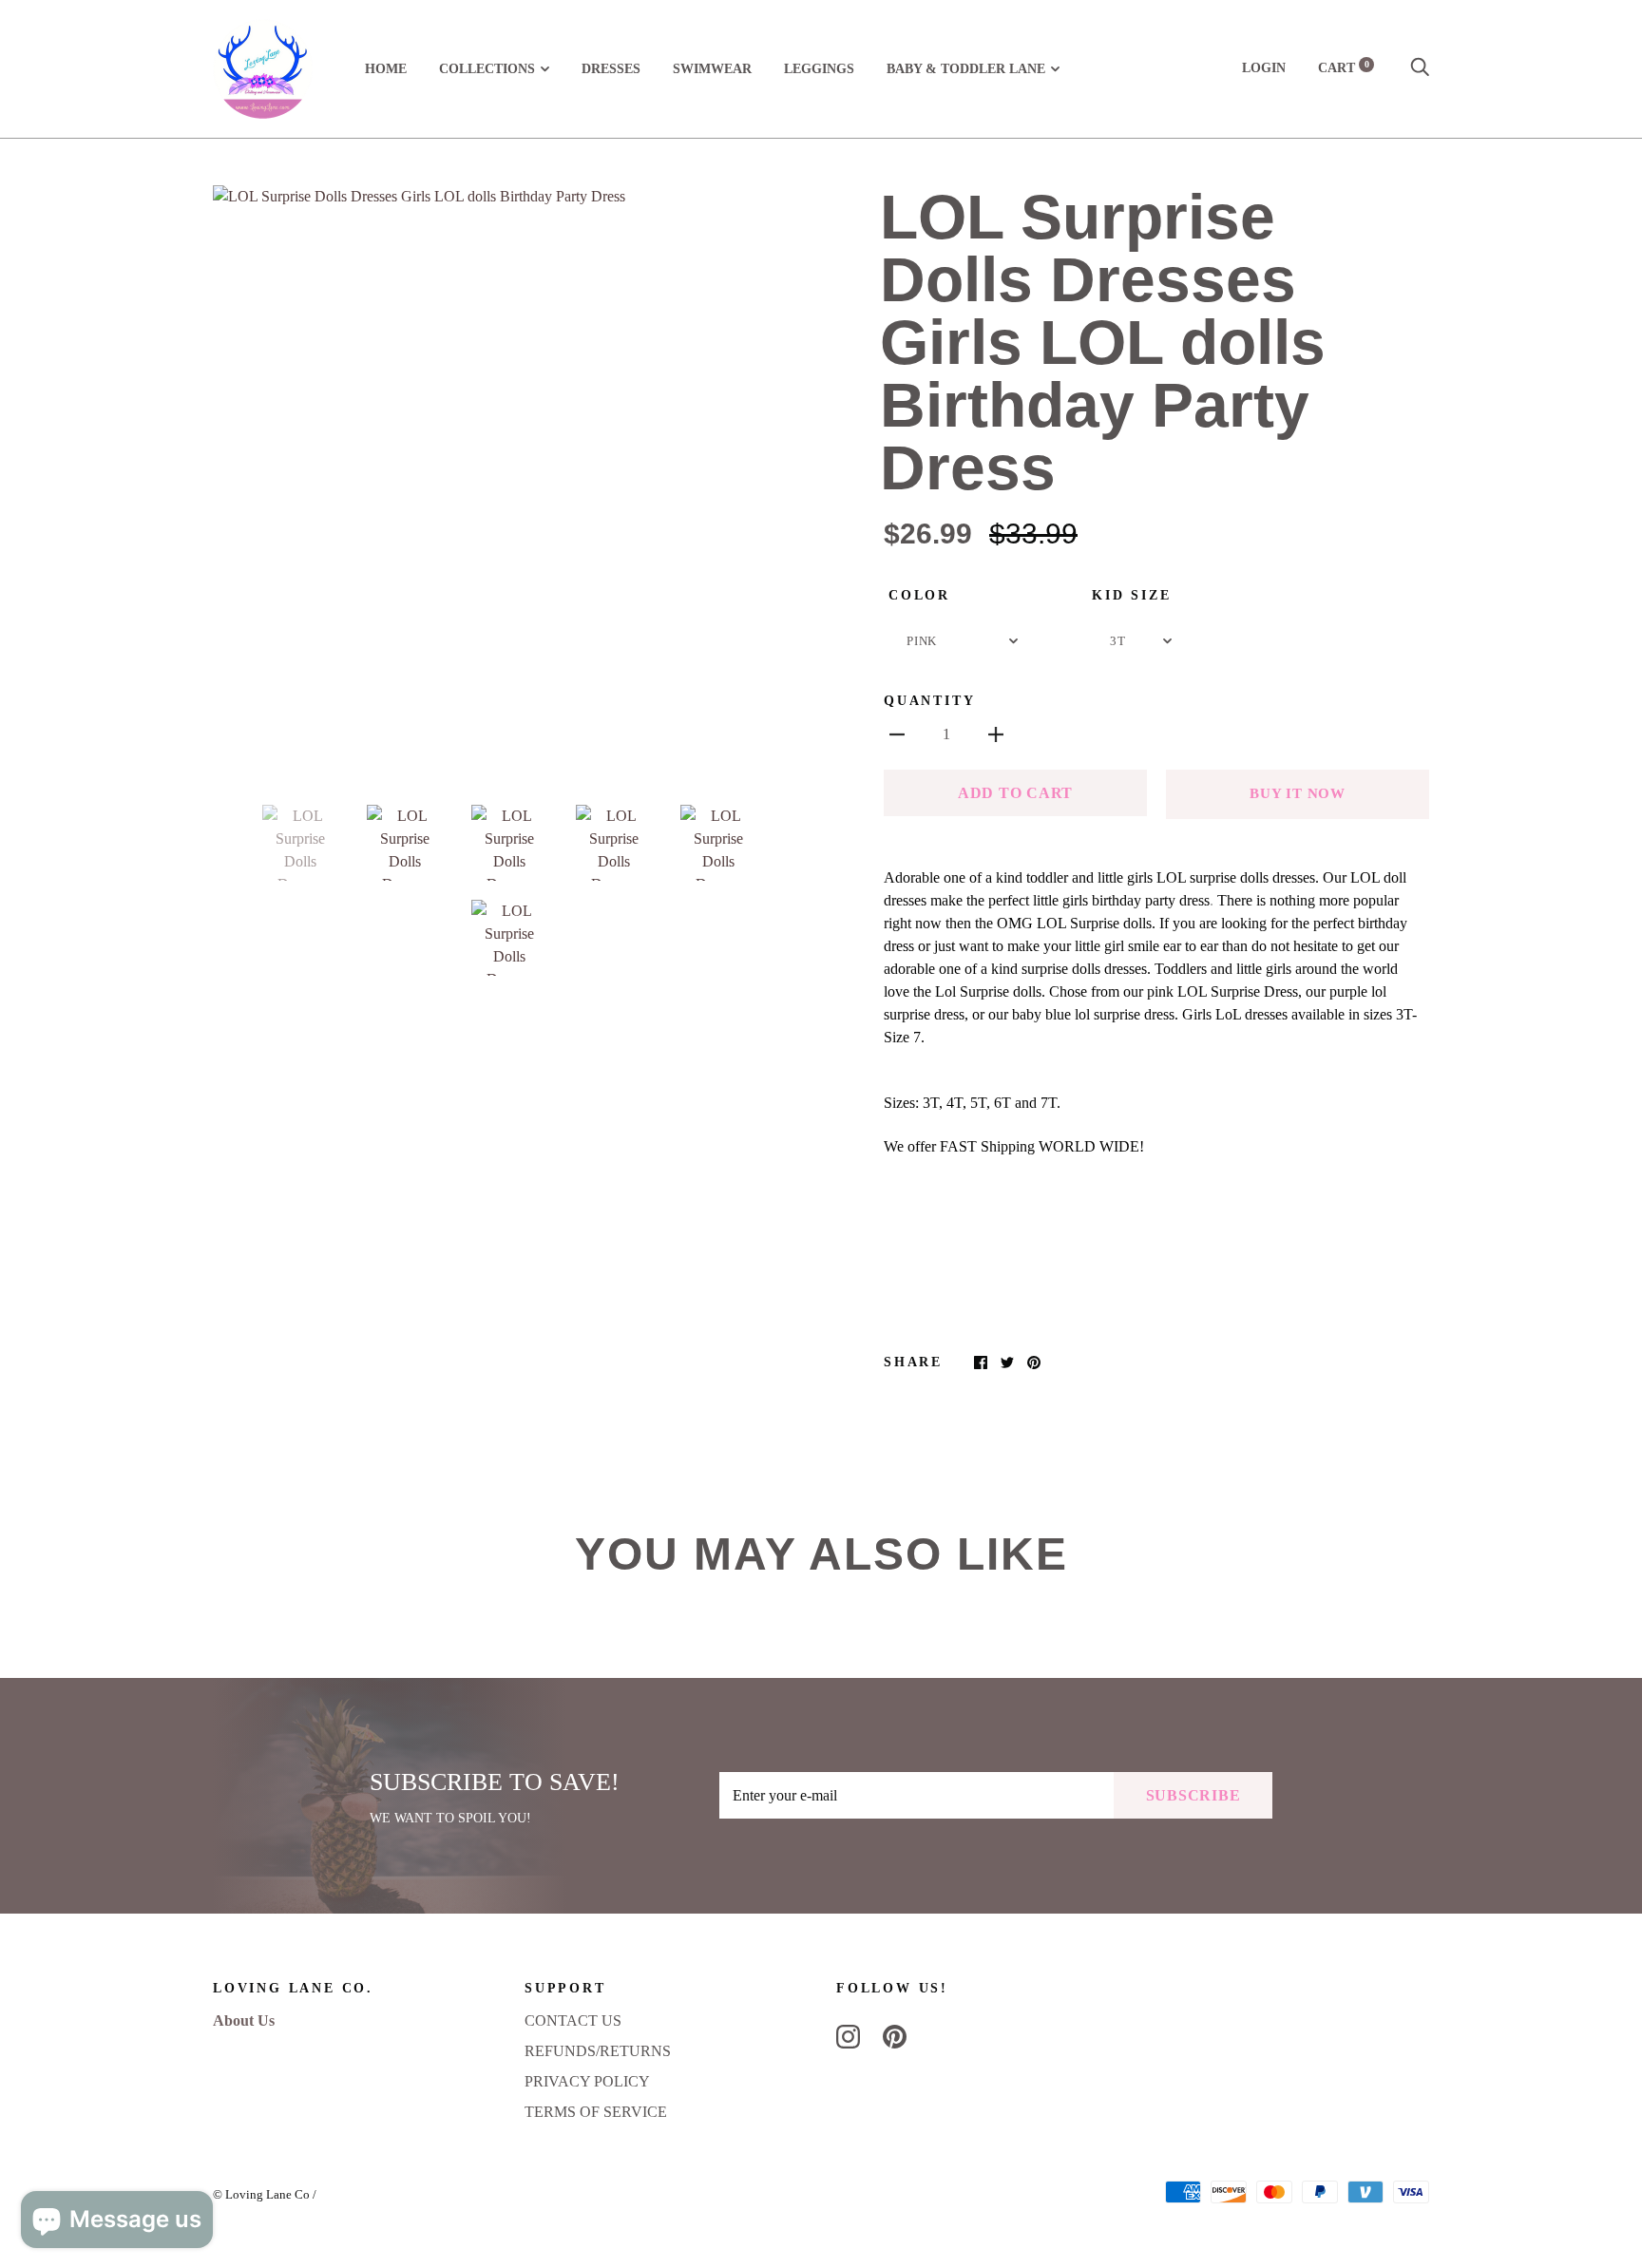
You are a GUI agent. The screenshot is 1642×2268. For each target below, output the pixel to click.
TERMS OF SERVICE (596, 2112)
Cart (1344, 68)
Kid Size (1131, 595)
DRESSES (611, 69)
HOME (386, 69)
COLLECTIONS (487, 69)
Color (919, 595)
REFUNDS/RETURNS (598, 2051)
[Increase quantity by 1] (996, 734)
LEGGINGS (819, 69)
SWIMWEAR (712, 69)
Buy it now (1298, 793)
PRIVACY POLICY (587, 2081)
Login (1264, 68)
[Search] (1420, 68)
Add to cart (1015, 793)
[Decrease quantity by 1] (897, 734)
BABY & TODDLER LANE (966, 69)
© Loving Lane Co (261, 2194)
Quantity (929, 701)
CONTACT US (573, 2020)
